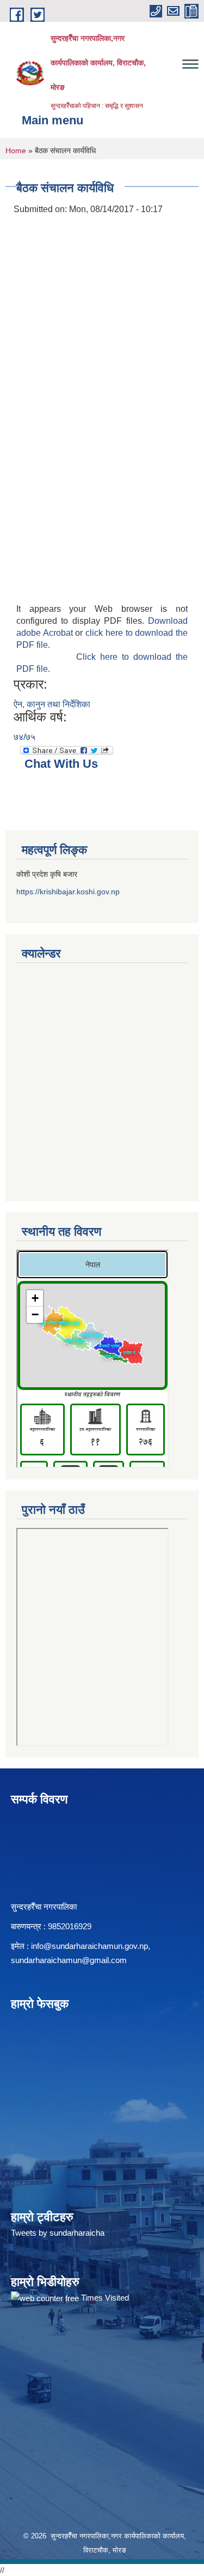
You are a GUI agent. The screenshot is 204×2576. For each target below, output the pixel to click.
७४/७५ (24, 737)
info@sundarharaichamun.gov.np (89, 1946)
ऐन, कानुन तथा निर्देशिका (52, 704)
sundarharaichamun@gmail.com (69, 1960)
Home (16, 151)
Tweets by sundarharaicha (58, 2233)
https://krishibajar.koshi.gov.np (68, 892)
